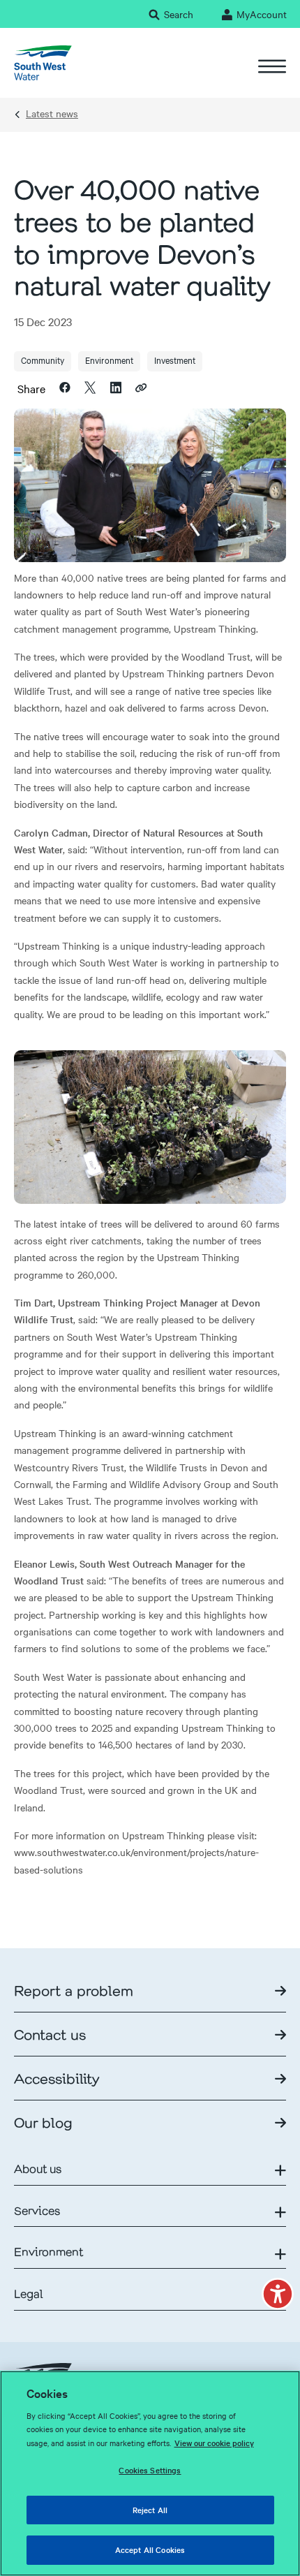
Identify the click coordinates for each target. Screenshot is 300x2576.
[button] (278, 2294)
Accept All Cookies (150, 2549)
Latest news (52, 113)
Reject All (150, 2510)
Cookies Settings (150, 2470)
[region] (150, 2473)
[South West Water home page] (43, 63)
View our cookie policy (214, 2443)
